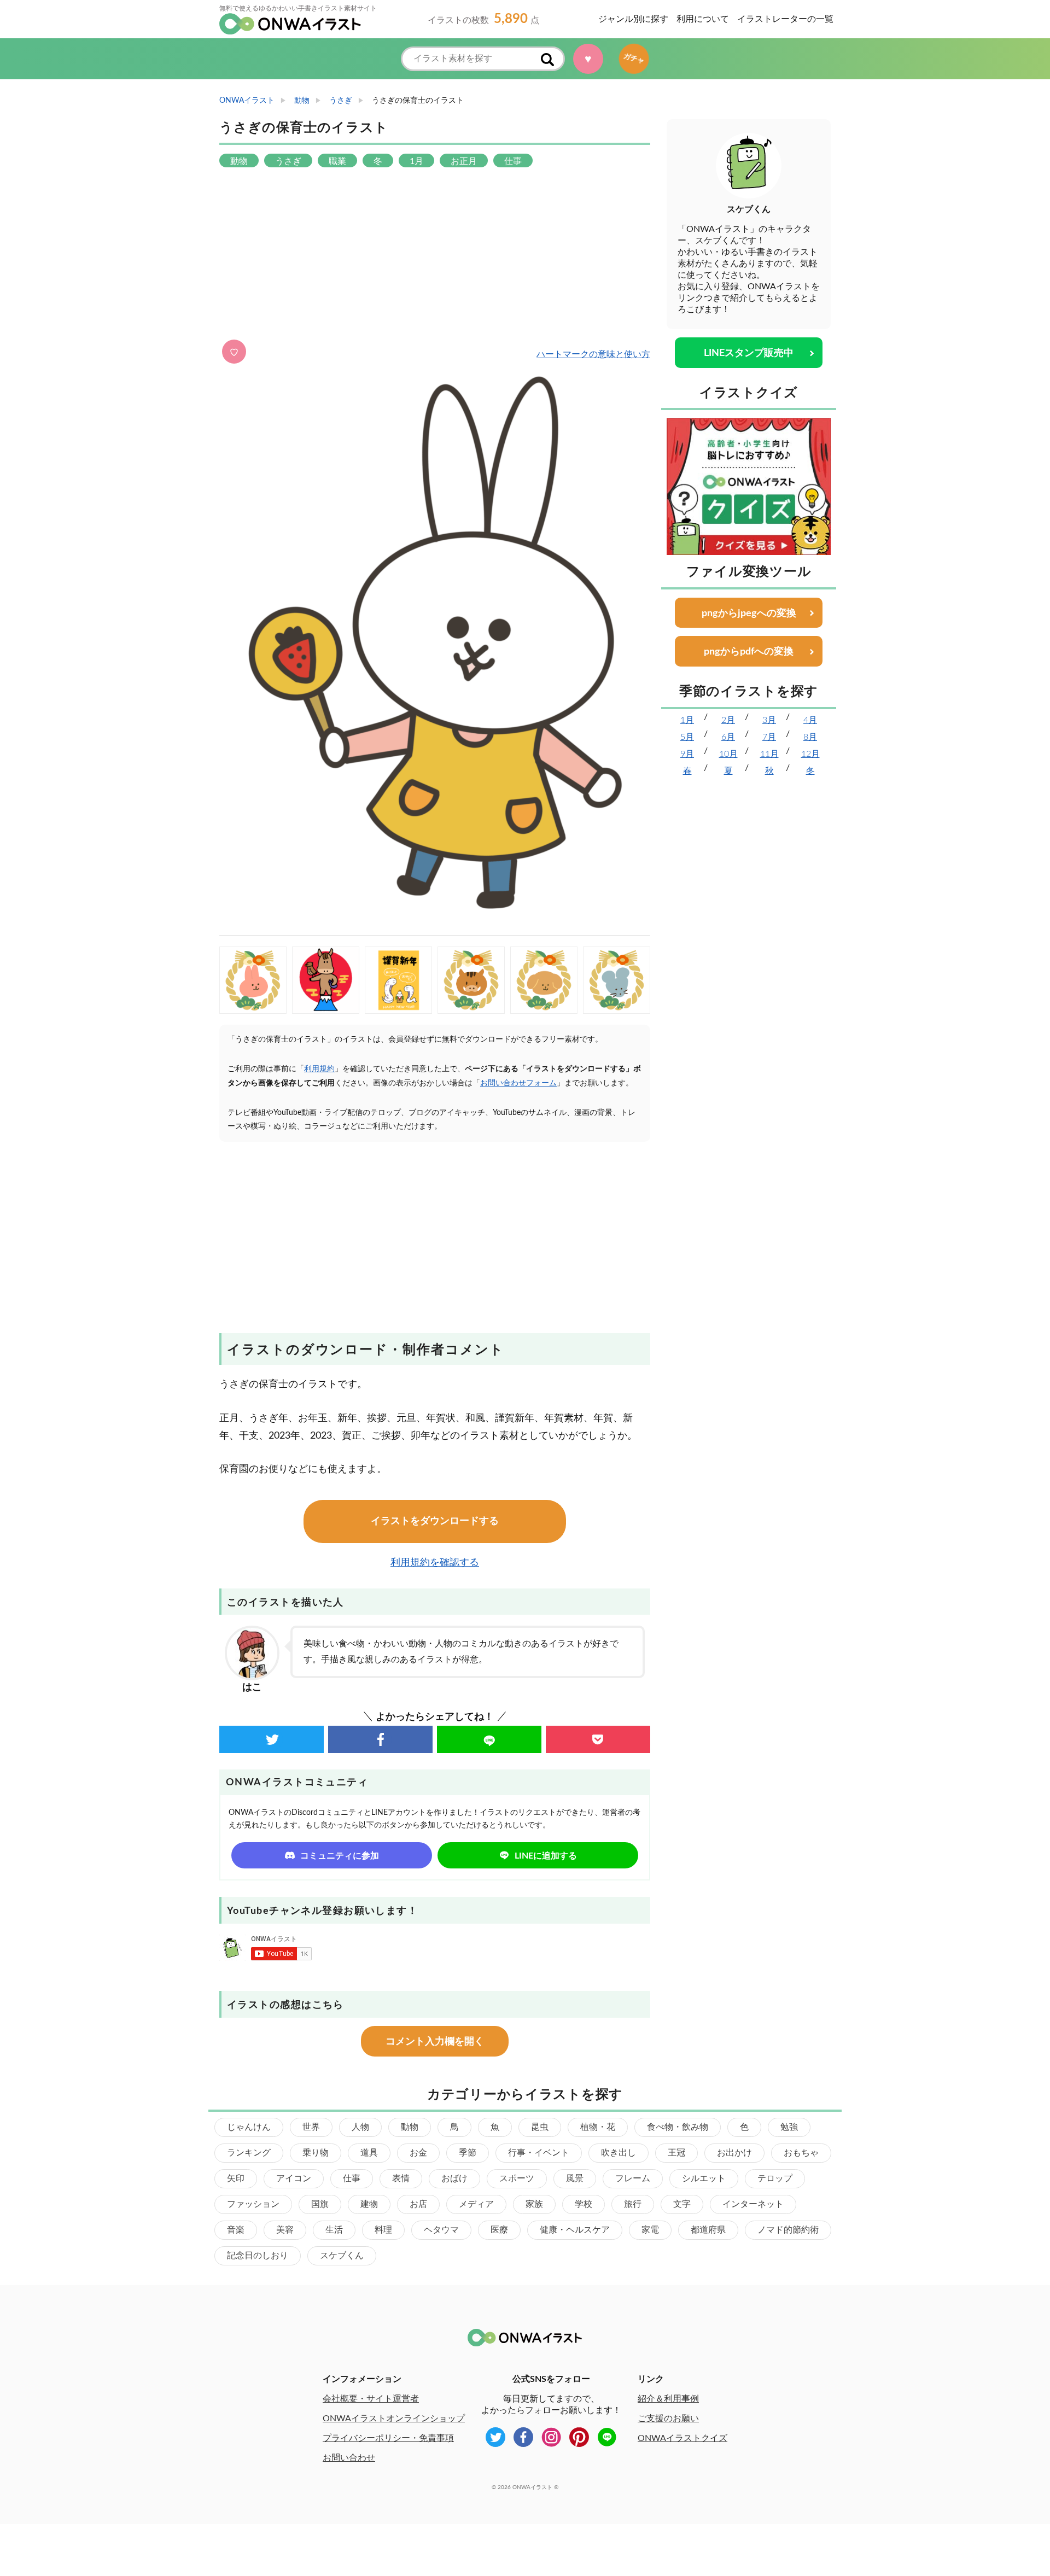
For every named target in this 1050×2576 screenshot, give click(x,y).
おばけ (454, 2178)
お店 (418, 2204)
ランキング (249, 2153)
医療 (499, 2230)
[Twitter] (272, 1739)
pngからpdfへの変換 (749, 652)
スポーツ (517, 2178)
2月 (728, 720)
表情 (401, 2178)
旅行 (633, 2204)
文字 (682, 2204)
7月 (769, 737)
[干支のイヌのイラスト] (544, 980)
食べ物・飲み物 (678, 2127)
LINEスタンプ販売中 (749, 353)
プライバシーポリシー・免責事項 (388, 2438)
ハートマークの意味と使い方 (593, 354)
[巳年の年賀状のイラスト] (398, 980)
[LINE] (489, 1739)
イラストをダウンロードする (435, 1521)
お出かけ (734, 2153)
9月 (687, 754)
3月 (769, 720)
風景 (575, 2178)
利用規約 (319, 1069)
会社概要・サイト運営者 (371, 2399)
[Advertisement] (435, 255)
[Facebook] (380, 1739)
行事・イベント (539, 2153)
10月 (728, 754)
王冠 (676, 2153)
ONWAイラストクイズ (682, 2438)
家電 (650, 2230)
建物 (369, 2204)
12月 (810, 754)
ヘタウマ (441, 2230)
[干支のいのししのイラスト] (471, 980)
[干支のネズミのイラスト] (617, 980)
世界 (311, 2127)
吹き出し (619, 2153)
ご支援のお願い (668, 2419)
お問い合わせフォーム (518, 1083)
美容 (285, 2230)
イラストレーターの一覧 (785, 19)
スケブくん (342, 2256)
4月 (810, 720)
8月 (810, 737)
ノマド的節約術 (788, 2230)
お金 (418, 2153)
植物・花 (598, 2127)
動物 (410, 2127)
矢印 (236, 2178)
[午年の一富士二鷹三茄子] (326, 980)
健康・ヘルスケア (575, 2230)
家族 (534, 2204)
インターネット (753, 2204)
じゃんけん (249, 2127)
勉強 (789, 2127)
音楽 (236, 2230)
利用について (703, 19)
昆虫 (540, 2127)
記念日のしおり (258, 2256)
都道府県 (708, 2230)
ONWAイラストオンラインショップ (394, 2419)
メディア (476, 2204)
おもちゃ (801, 2153)
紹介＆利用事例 (668, 2399)
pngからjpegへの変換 (749, 614)
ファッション (253, 2204)
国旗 (320, 2204)
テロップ (775, 2178)
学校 (584, 2204)
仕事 (352, 2178)
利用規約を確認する (435, 1563)
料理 (383, 2230)
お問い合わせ (349, 2458)
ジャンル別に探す (633, 19)
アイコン (294, 2178)
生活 (334, 2230)
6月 (728, 737)
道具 (369, 2153)
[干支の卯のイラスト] (253, 980)
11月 (769, 754)
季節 (468, 2153)
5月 (687, 737)
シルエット (704, 2178)
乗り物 (316, 2153)
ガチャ (633, 59)
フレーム (633, 2178)
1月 (687, 720)
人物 (360, 2127)
